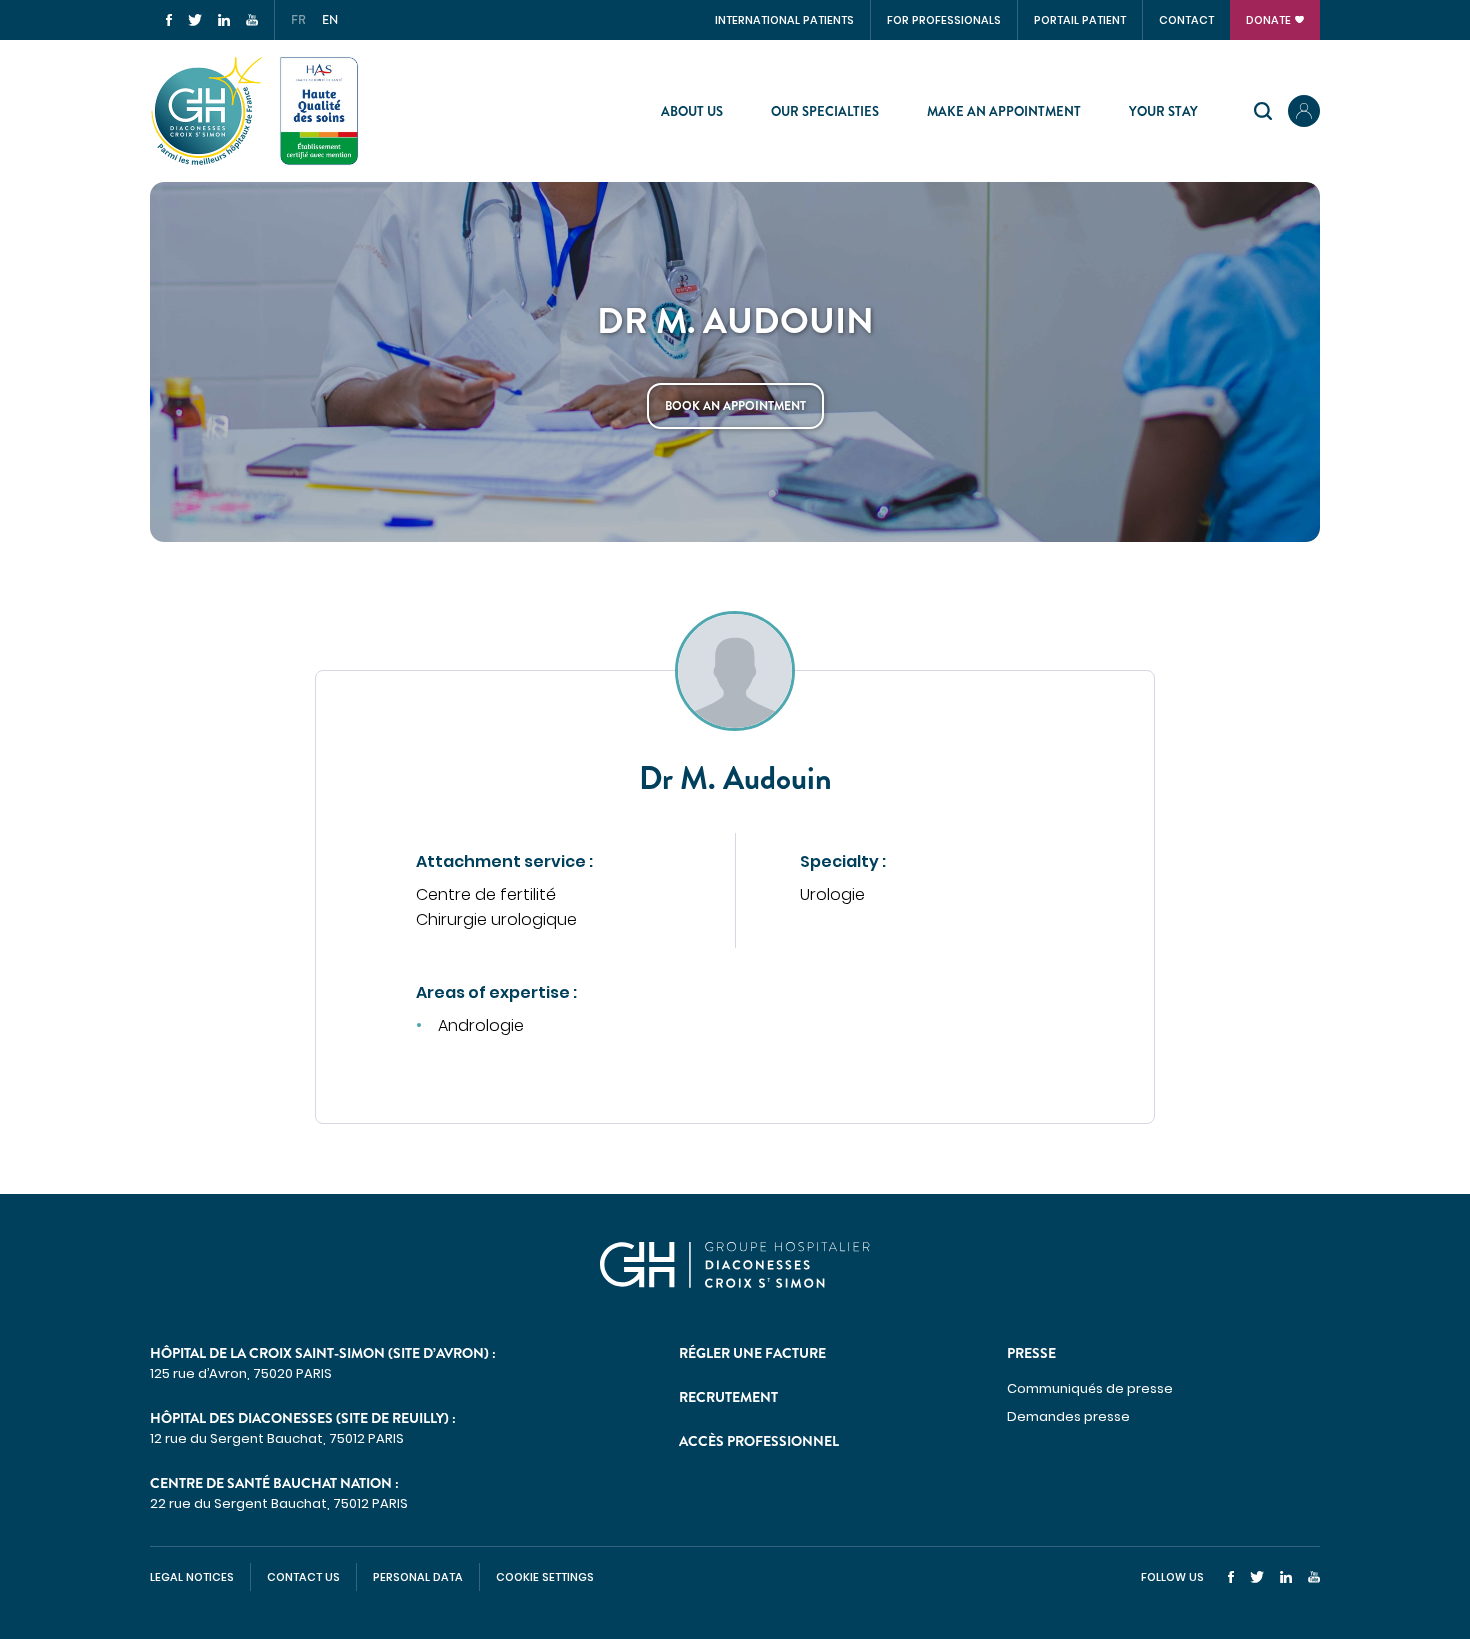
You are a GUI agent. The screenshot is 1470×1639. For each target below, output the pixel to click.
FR (298, 20)
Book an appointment (735, 406)
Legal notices (192, 1577)
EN (330, 20)
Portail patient (1080, 20)
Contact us (303, 1577)
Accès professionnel (759, 1441)
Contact (1186, 20)
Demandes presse (1068, 1416)
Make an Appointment (1004, 111)
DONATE (1268, 20)
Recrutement (728, 1397)
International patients (784, 20)
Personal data (418, 1577)
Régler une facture (752, 1353)
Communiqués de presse (1090, 1388)
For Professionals (944, 20)
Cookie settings (545, 1577)
